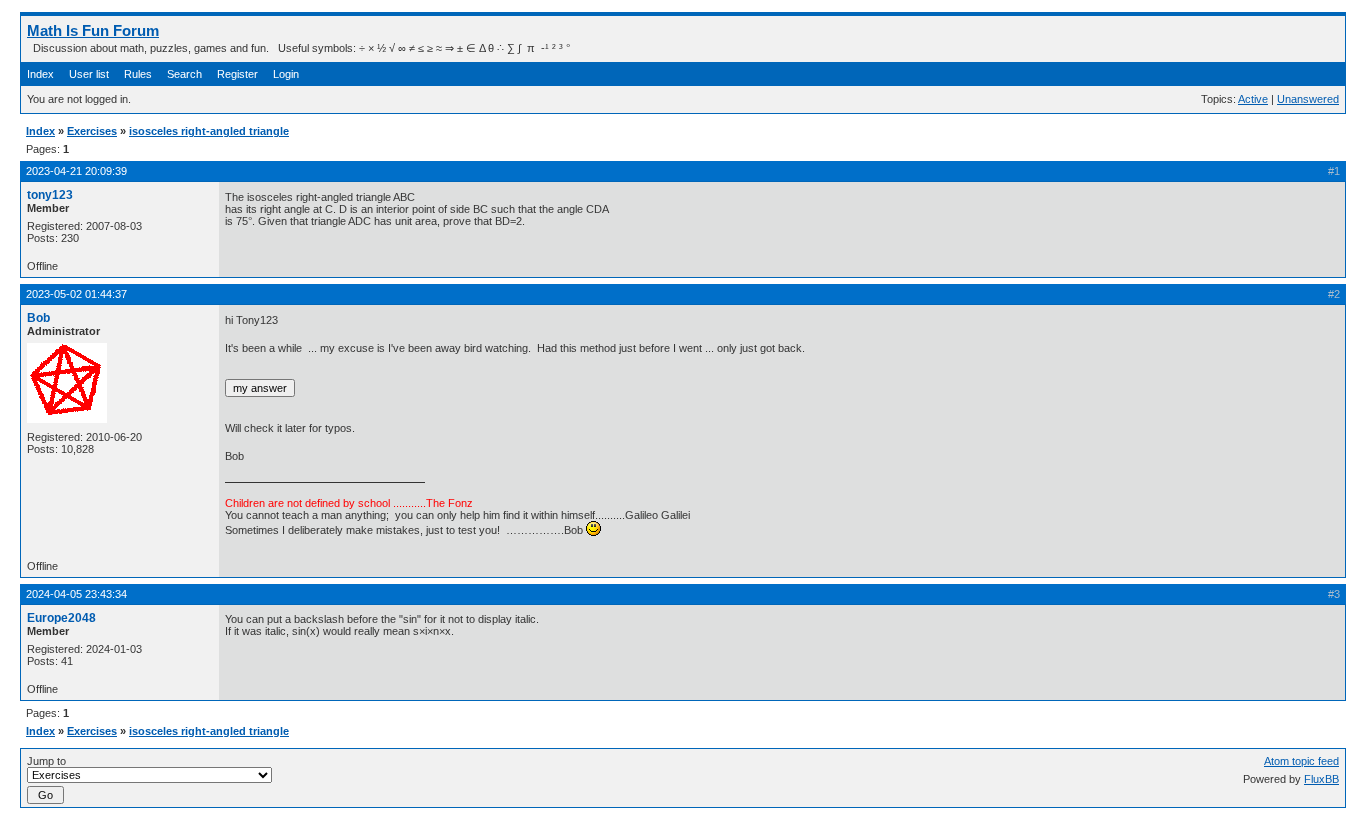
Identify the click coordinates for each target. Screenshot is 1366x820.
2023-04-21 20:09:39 (76, 171)
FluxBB (1321, 779)
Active (1253, 99)
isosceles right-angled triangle (209, 131)
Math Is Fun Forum (93, 30)
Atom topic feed (1301, 761)
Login (286, 74)
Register (237, 74)
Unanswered (1308, 99)
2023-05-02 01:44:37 (76, 294)
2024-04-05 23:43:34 (76, 594)
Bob (38, 318)
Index (40, 74)
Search (184, 74)
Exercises (92, 131)
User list (89, 74)
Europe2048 (61, 618)
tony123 (50, 195)
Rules (138, 74)
